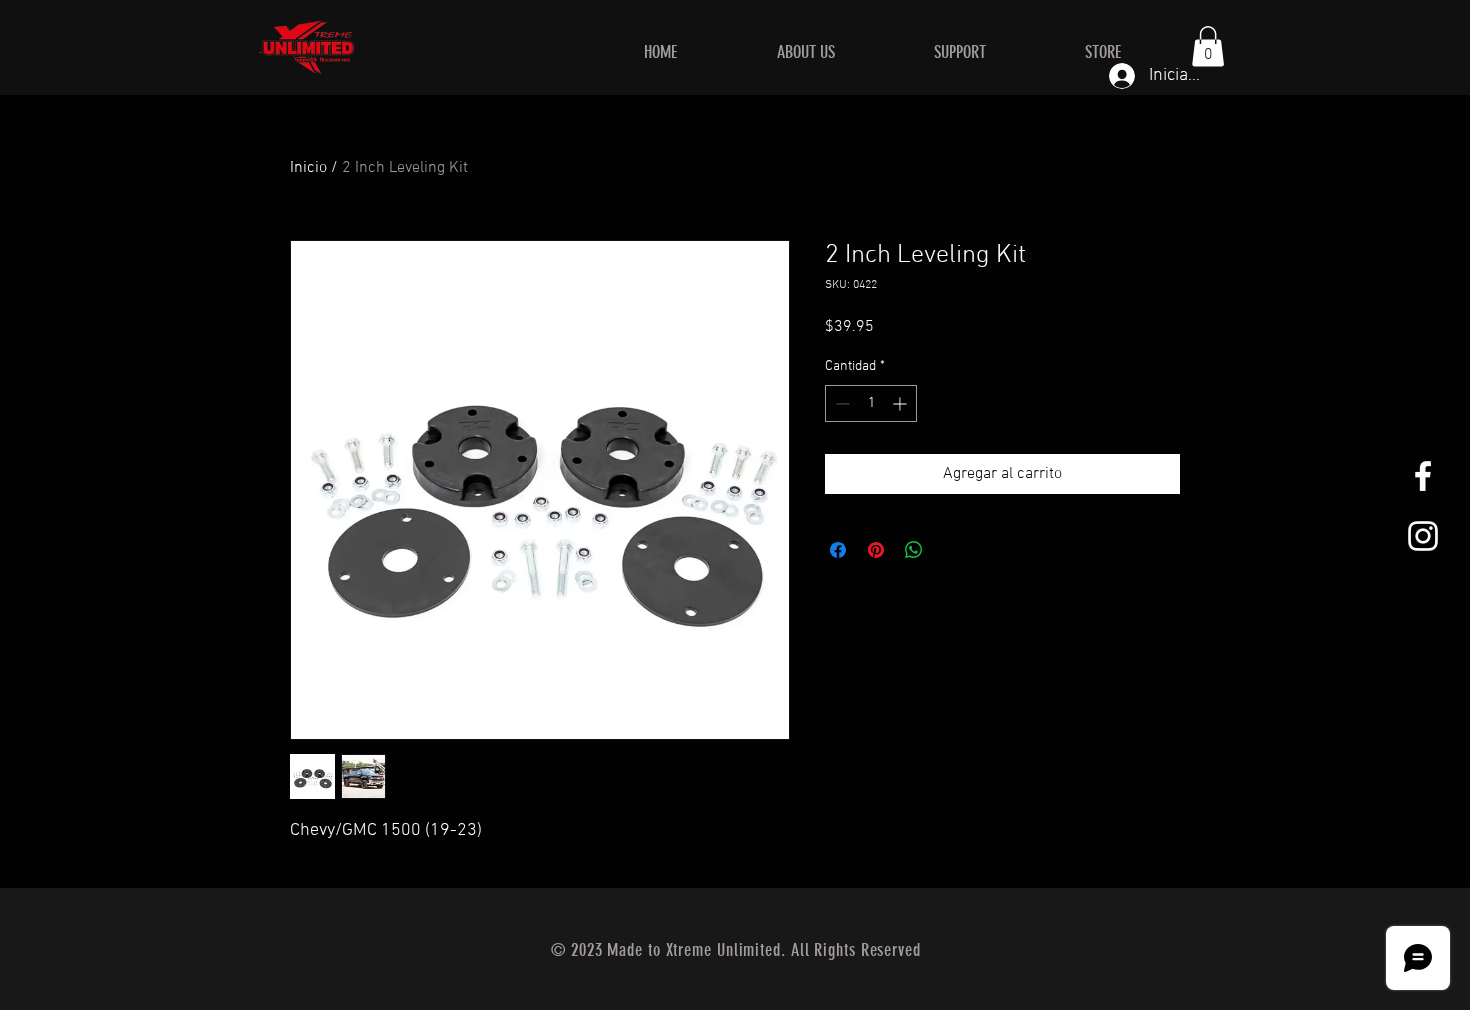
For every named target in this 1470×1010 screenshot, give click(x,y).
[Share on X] (952, 550)
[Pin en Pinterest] (876, 550)
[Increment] (901, 403)
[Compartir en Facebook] (838, 550)
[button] (1208, 46)
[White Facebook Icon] (1423, 476)
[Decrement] (840, 403)
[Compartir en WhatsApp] (914, 550)
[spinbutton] (871, 403)
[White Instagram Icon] (1423, 536)
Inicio (308, 168)
